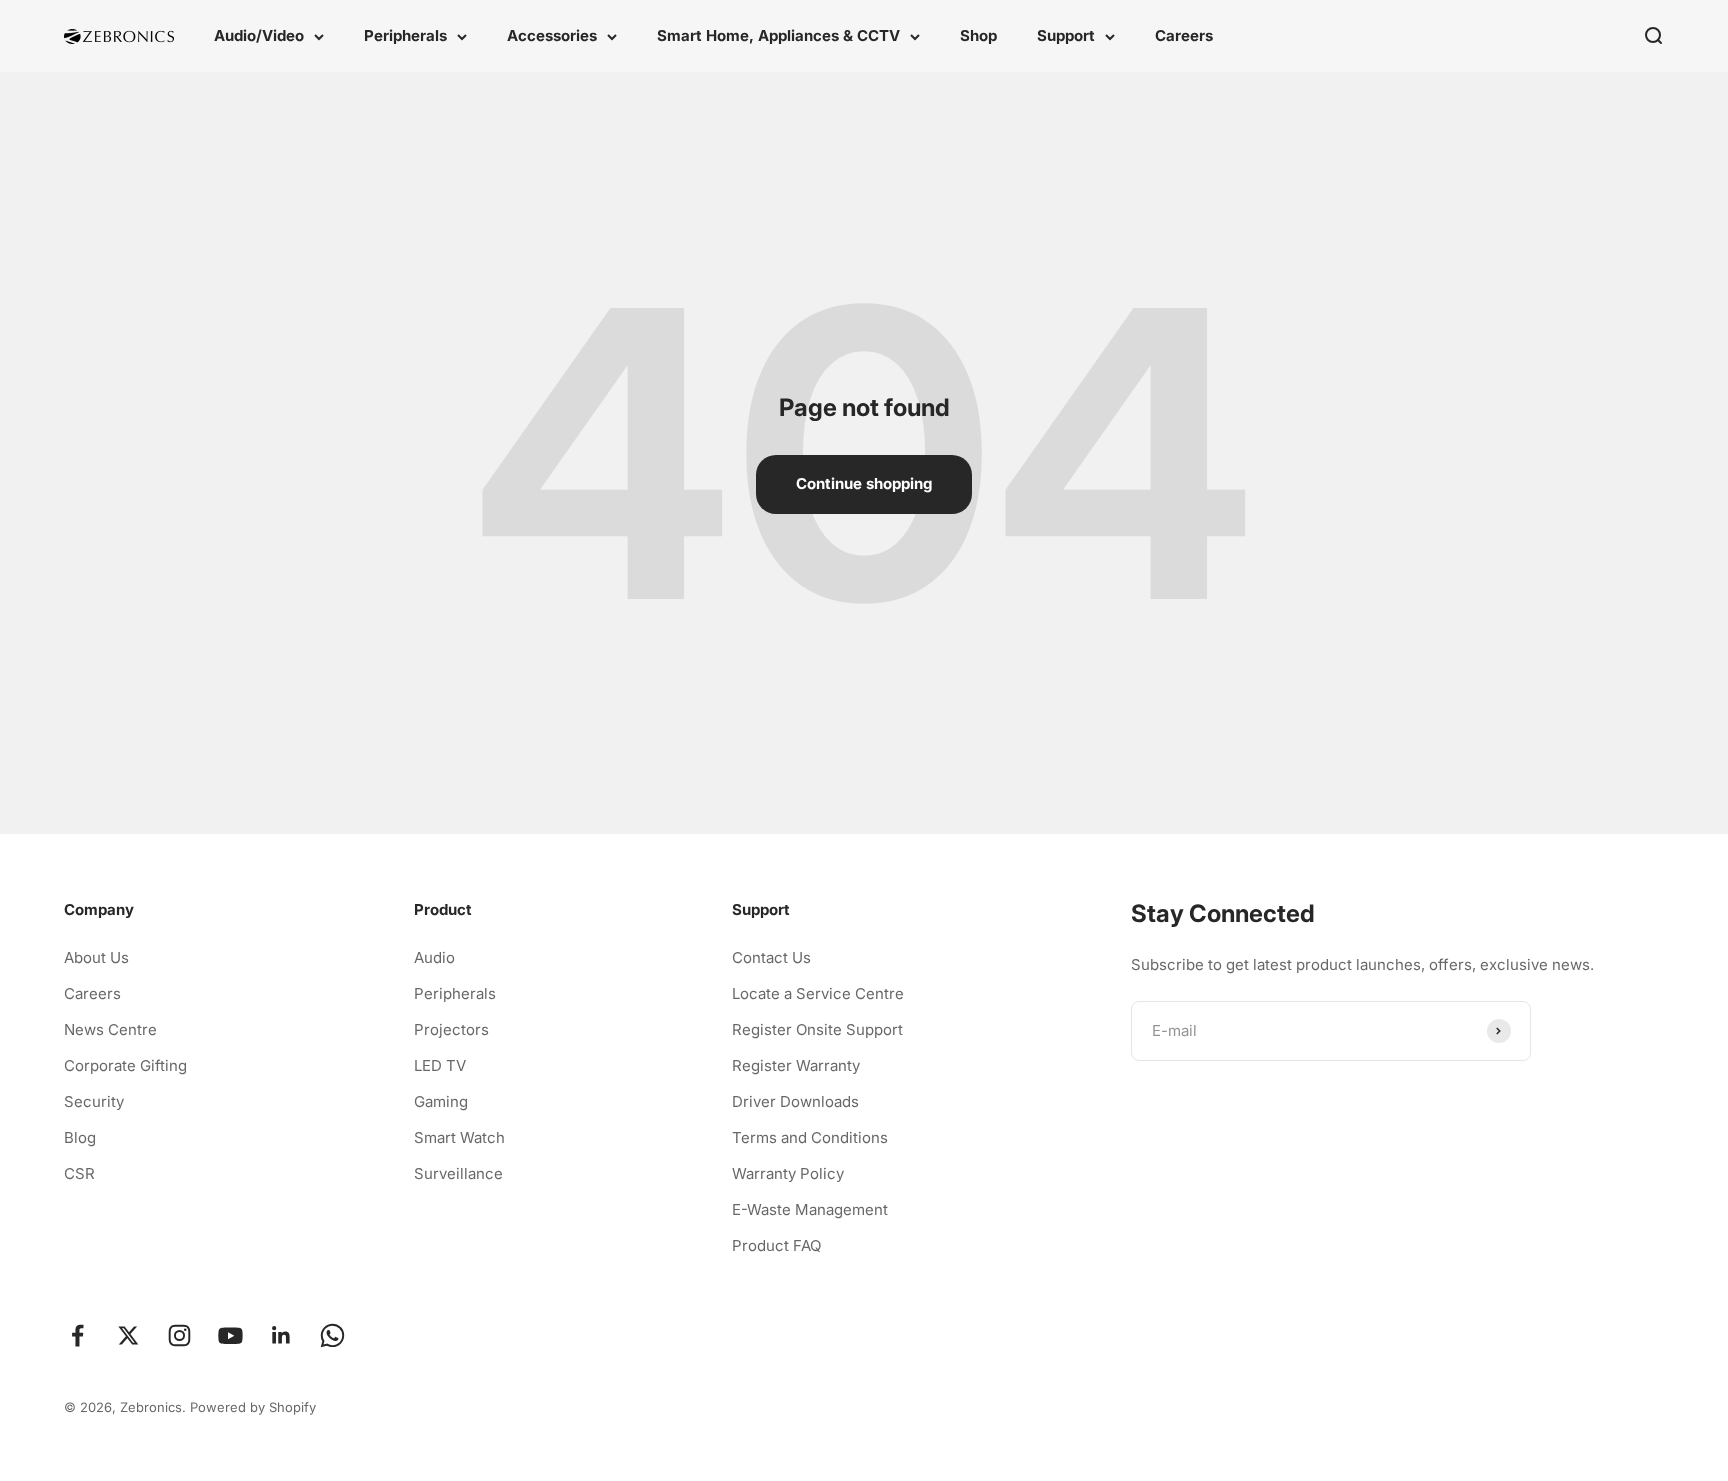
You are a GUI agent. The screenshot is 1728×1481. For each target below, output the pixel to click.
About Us (96, 957)
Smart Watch (459, 1137)
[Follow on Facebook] (77, 1335)
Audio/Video (259, 35)
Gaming (441, 1101)
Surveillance (458, 1173)
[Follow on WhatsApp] (332, 1335)
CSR (79, 1173)
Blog (80, 1137)
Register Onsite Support (817, 1029)
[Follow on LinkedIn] (281, 1335)
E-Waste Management (810, 1209)
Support (1066, 35)
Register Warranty (796, 1065)
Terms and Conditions (810, 1137)
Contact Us (771, 957)
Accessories (552, 35)
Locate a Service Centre (818, 993)
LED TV (440, 1065)
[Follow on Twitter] (128, 1335)
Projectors (451, 1029)
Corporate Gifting (125, 1065)
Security (94, 1101)
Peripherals (405, 35)
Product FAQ (776, 1245)
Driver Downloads (795, 1101)
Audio (434, 957)
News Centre (110, 1029)
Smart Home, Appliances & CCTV (778, 35)
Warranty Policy (788, 1173)
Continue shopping (864, 483)
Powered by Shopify (253, 1407)
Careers (1184, 35)
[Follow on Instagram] (179, 1335)
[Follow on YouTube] (230, 1335)
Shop (978, 35)
